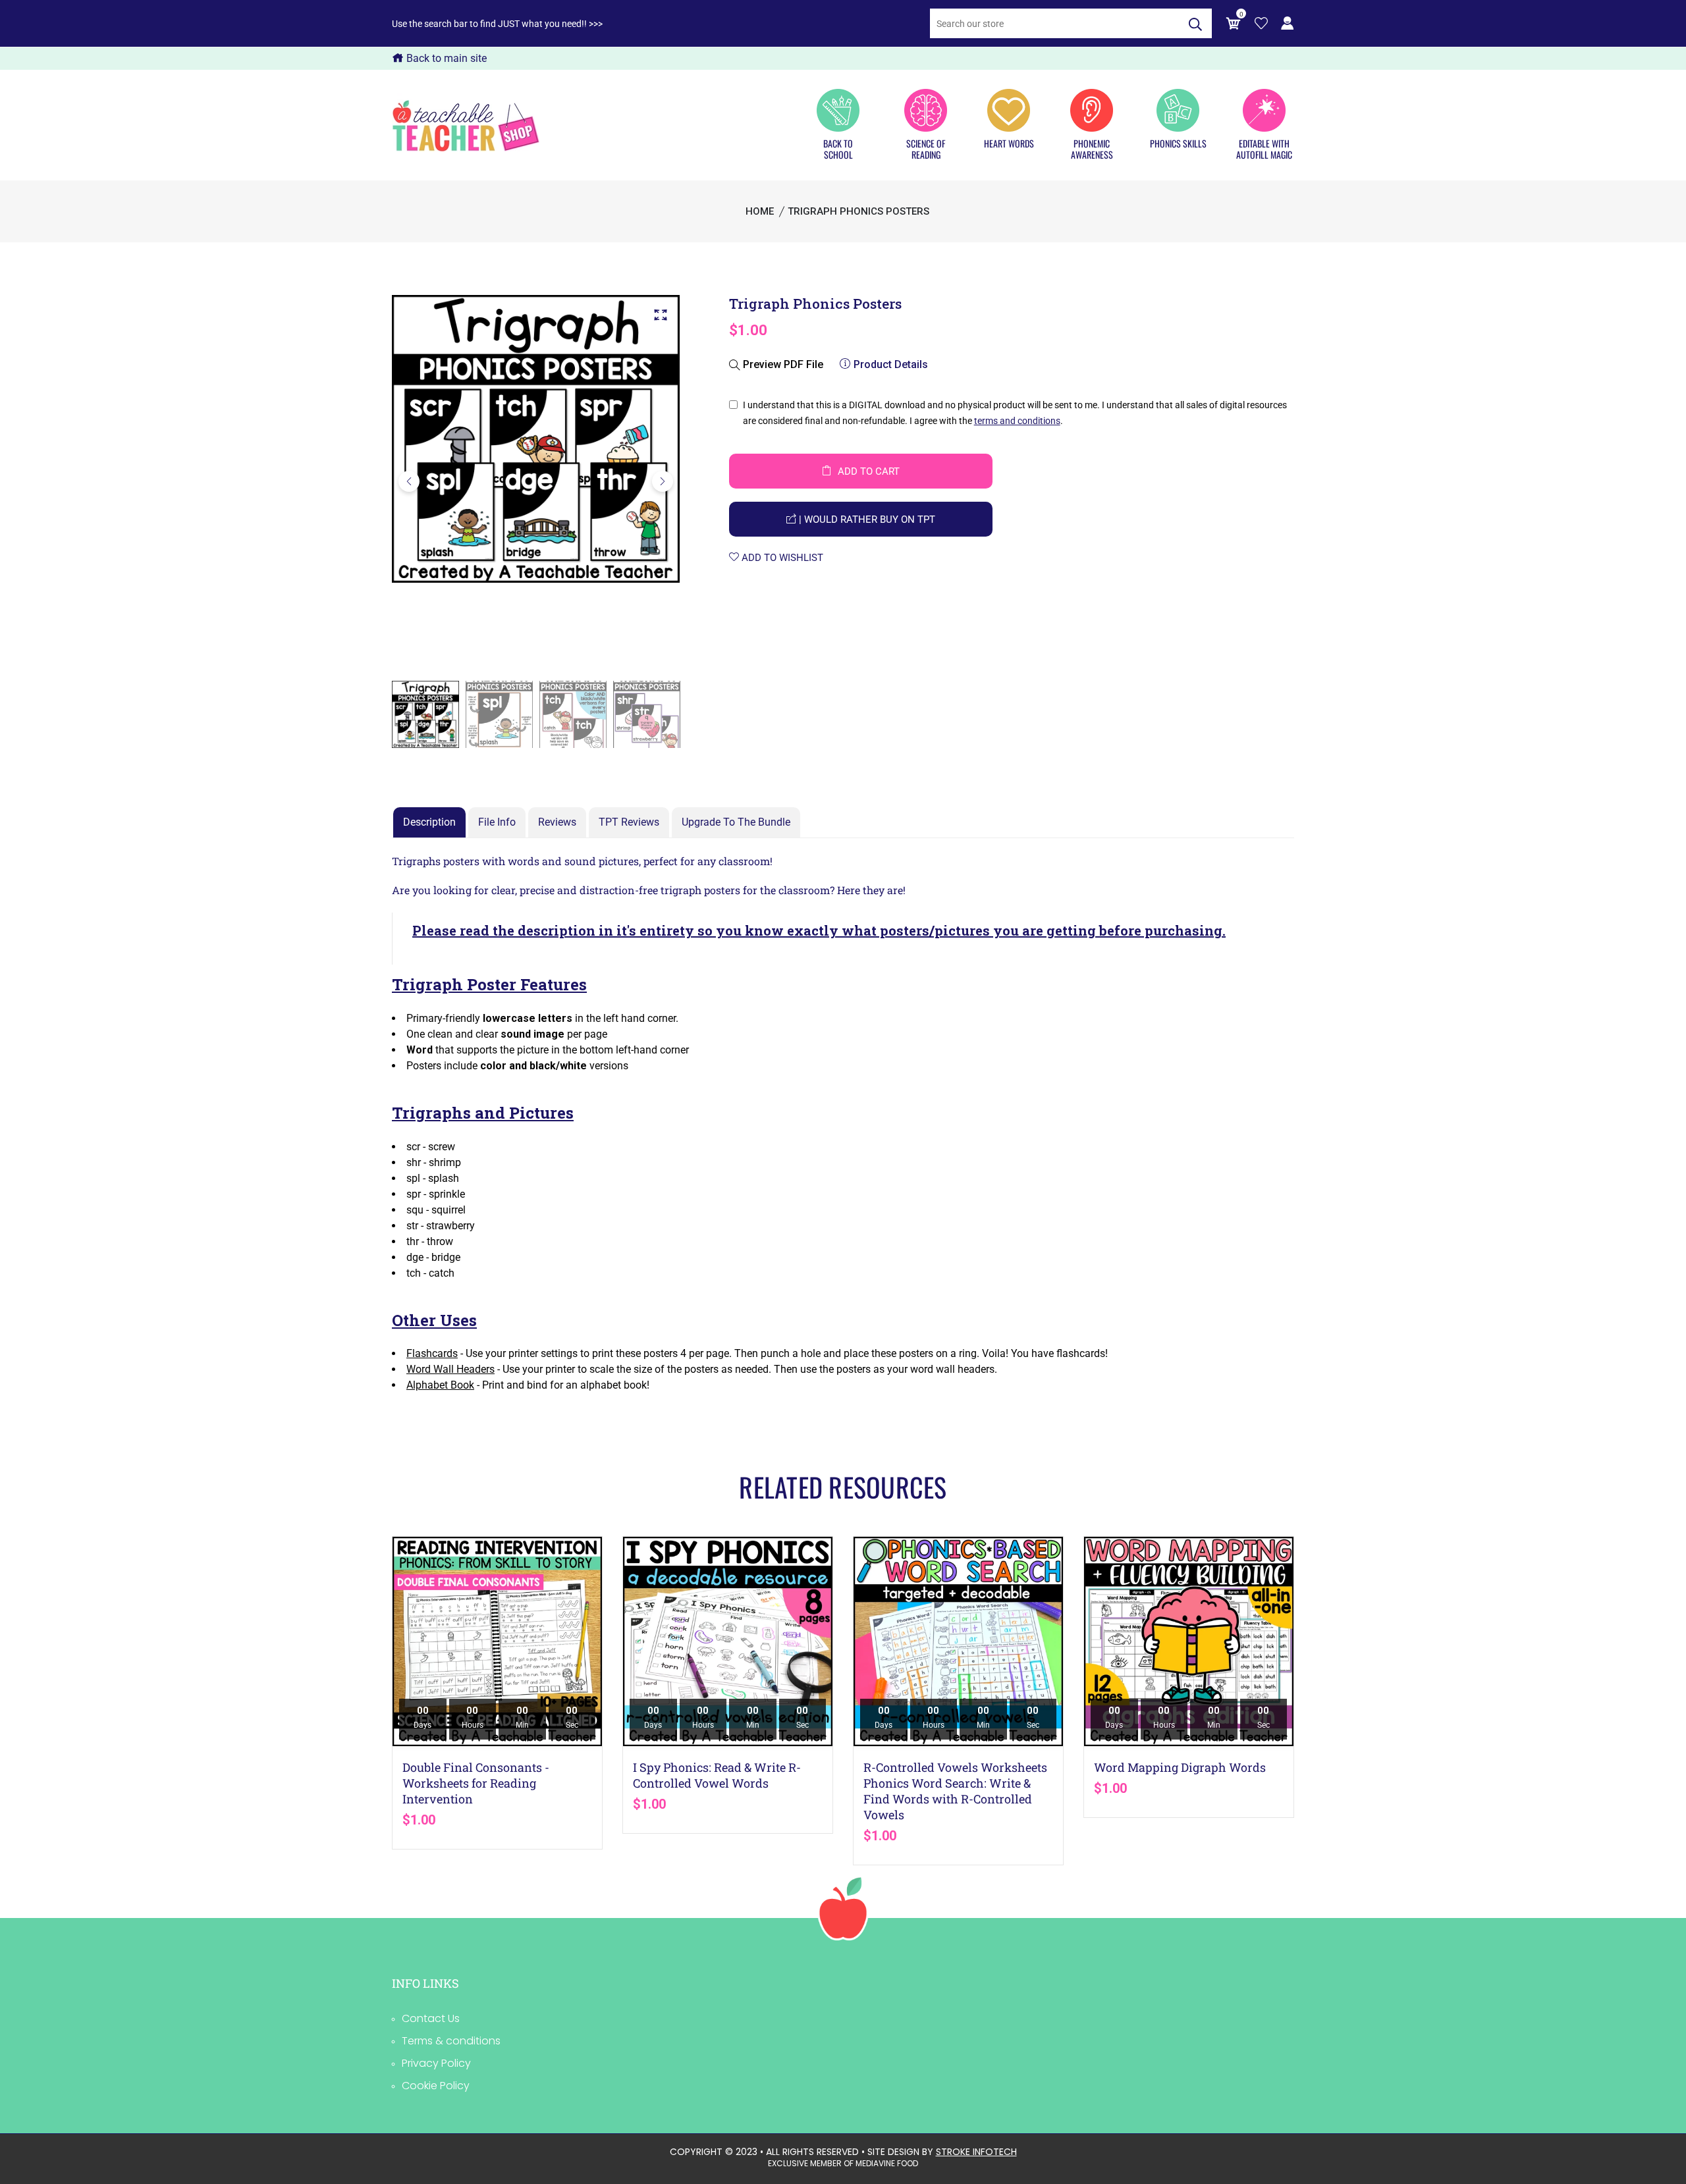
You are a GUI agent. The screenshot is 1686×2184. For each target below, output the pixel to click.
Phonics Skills (1178, 143)
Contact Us (431, 2018)
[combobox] (1054, 23)
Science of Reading (926, 148)
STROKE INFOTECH (976, 2152)
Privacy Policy (436, 2063)
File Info (497, 822)
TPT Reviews (629, 822)
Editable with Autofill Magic (1264, 148)
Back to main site (445, 58)
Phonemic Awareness (1092, 148)
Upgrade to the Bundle (736, 822)
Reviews (557, 822)
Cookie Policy (436, 2086)
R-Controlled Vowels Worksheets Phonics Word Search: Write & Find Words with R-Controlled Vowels (955, 1791)
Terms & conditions (451, 2041)
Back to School (838, 148)
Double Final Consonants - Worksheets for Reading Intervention (476, 1783)
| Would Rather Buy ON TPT (866, 519)
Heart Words (1009, 143)
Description (429, 822)
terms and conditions (1017, 421)
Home (760, 211)
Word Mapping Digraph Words (1180, 1767)
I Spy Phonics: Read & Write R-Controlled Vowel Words (717, 1775)
